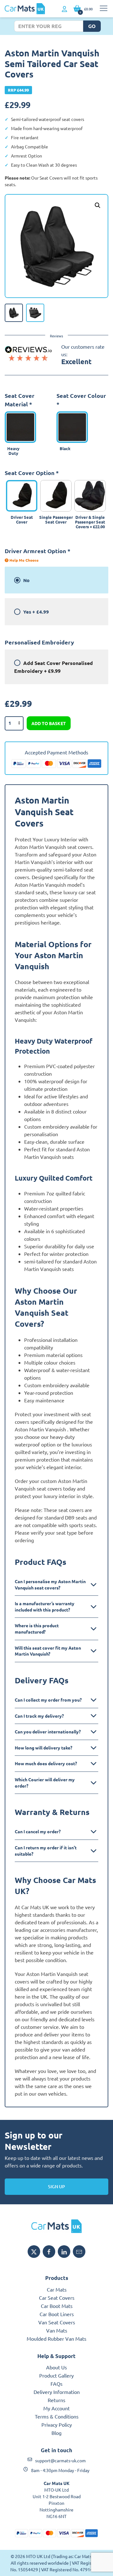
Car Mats (57, 2289)
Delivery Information (57, 2392)
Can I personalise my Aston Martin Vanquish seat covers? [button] (50, 1584)
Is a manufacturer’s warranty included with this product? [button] (45, 1606)
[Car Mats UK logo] (56, 2226)
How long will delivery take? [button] (43, 1748)
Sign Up (56, 2187)
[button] (98, 205)
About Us (56, 2367)
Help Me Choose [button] (24, 560)
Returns (56, 2400)
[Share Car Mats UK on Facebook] (49, 2252)
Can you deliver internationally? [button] (48, 1732)
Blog (56, 2433)
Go (92, 26)
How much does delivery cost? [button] (46, 1763)
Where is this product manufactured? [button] (37, 1629)
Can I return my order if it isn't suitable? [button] (46, 1851)
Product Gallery (56, 2375)
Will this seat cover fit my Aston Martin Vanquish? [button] (48, 1651)
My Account (56, 2408)
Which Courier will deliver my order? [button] (45, 1783)
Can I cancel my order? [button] (38, 1831)
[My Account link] (65, 9)
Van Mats (57, 2330)
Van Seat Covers (57, 2322)
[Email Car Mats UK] (79, 2252)
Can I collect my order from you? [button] (48, 1700)
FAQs (56, 2384)
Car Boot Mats (57, 2306)
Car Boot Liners (57, 2314)
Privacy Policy (57, 2424)
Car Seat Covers (57, 2298)
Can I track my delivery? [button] (39, 1716)
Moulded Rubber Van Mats (56, 2338)
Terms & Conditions (57, 2416)
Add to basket (49, 723)
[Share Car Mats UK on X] (34, 2252)
